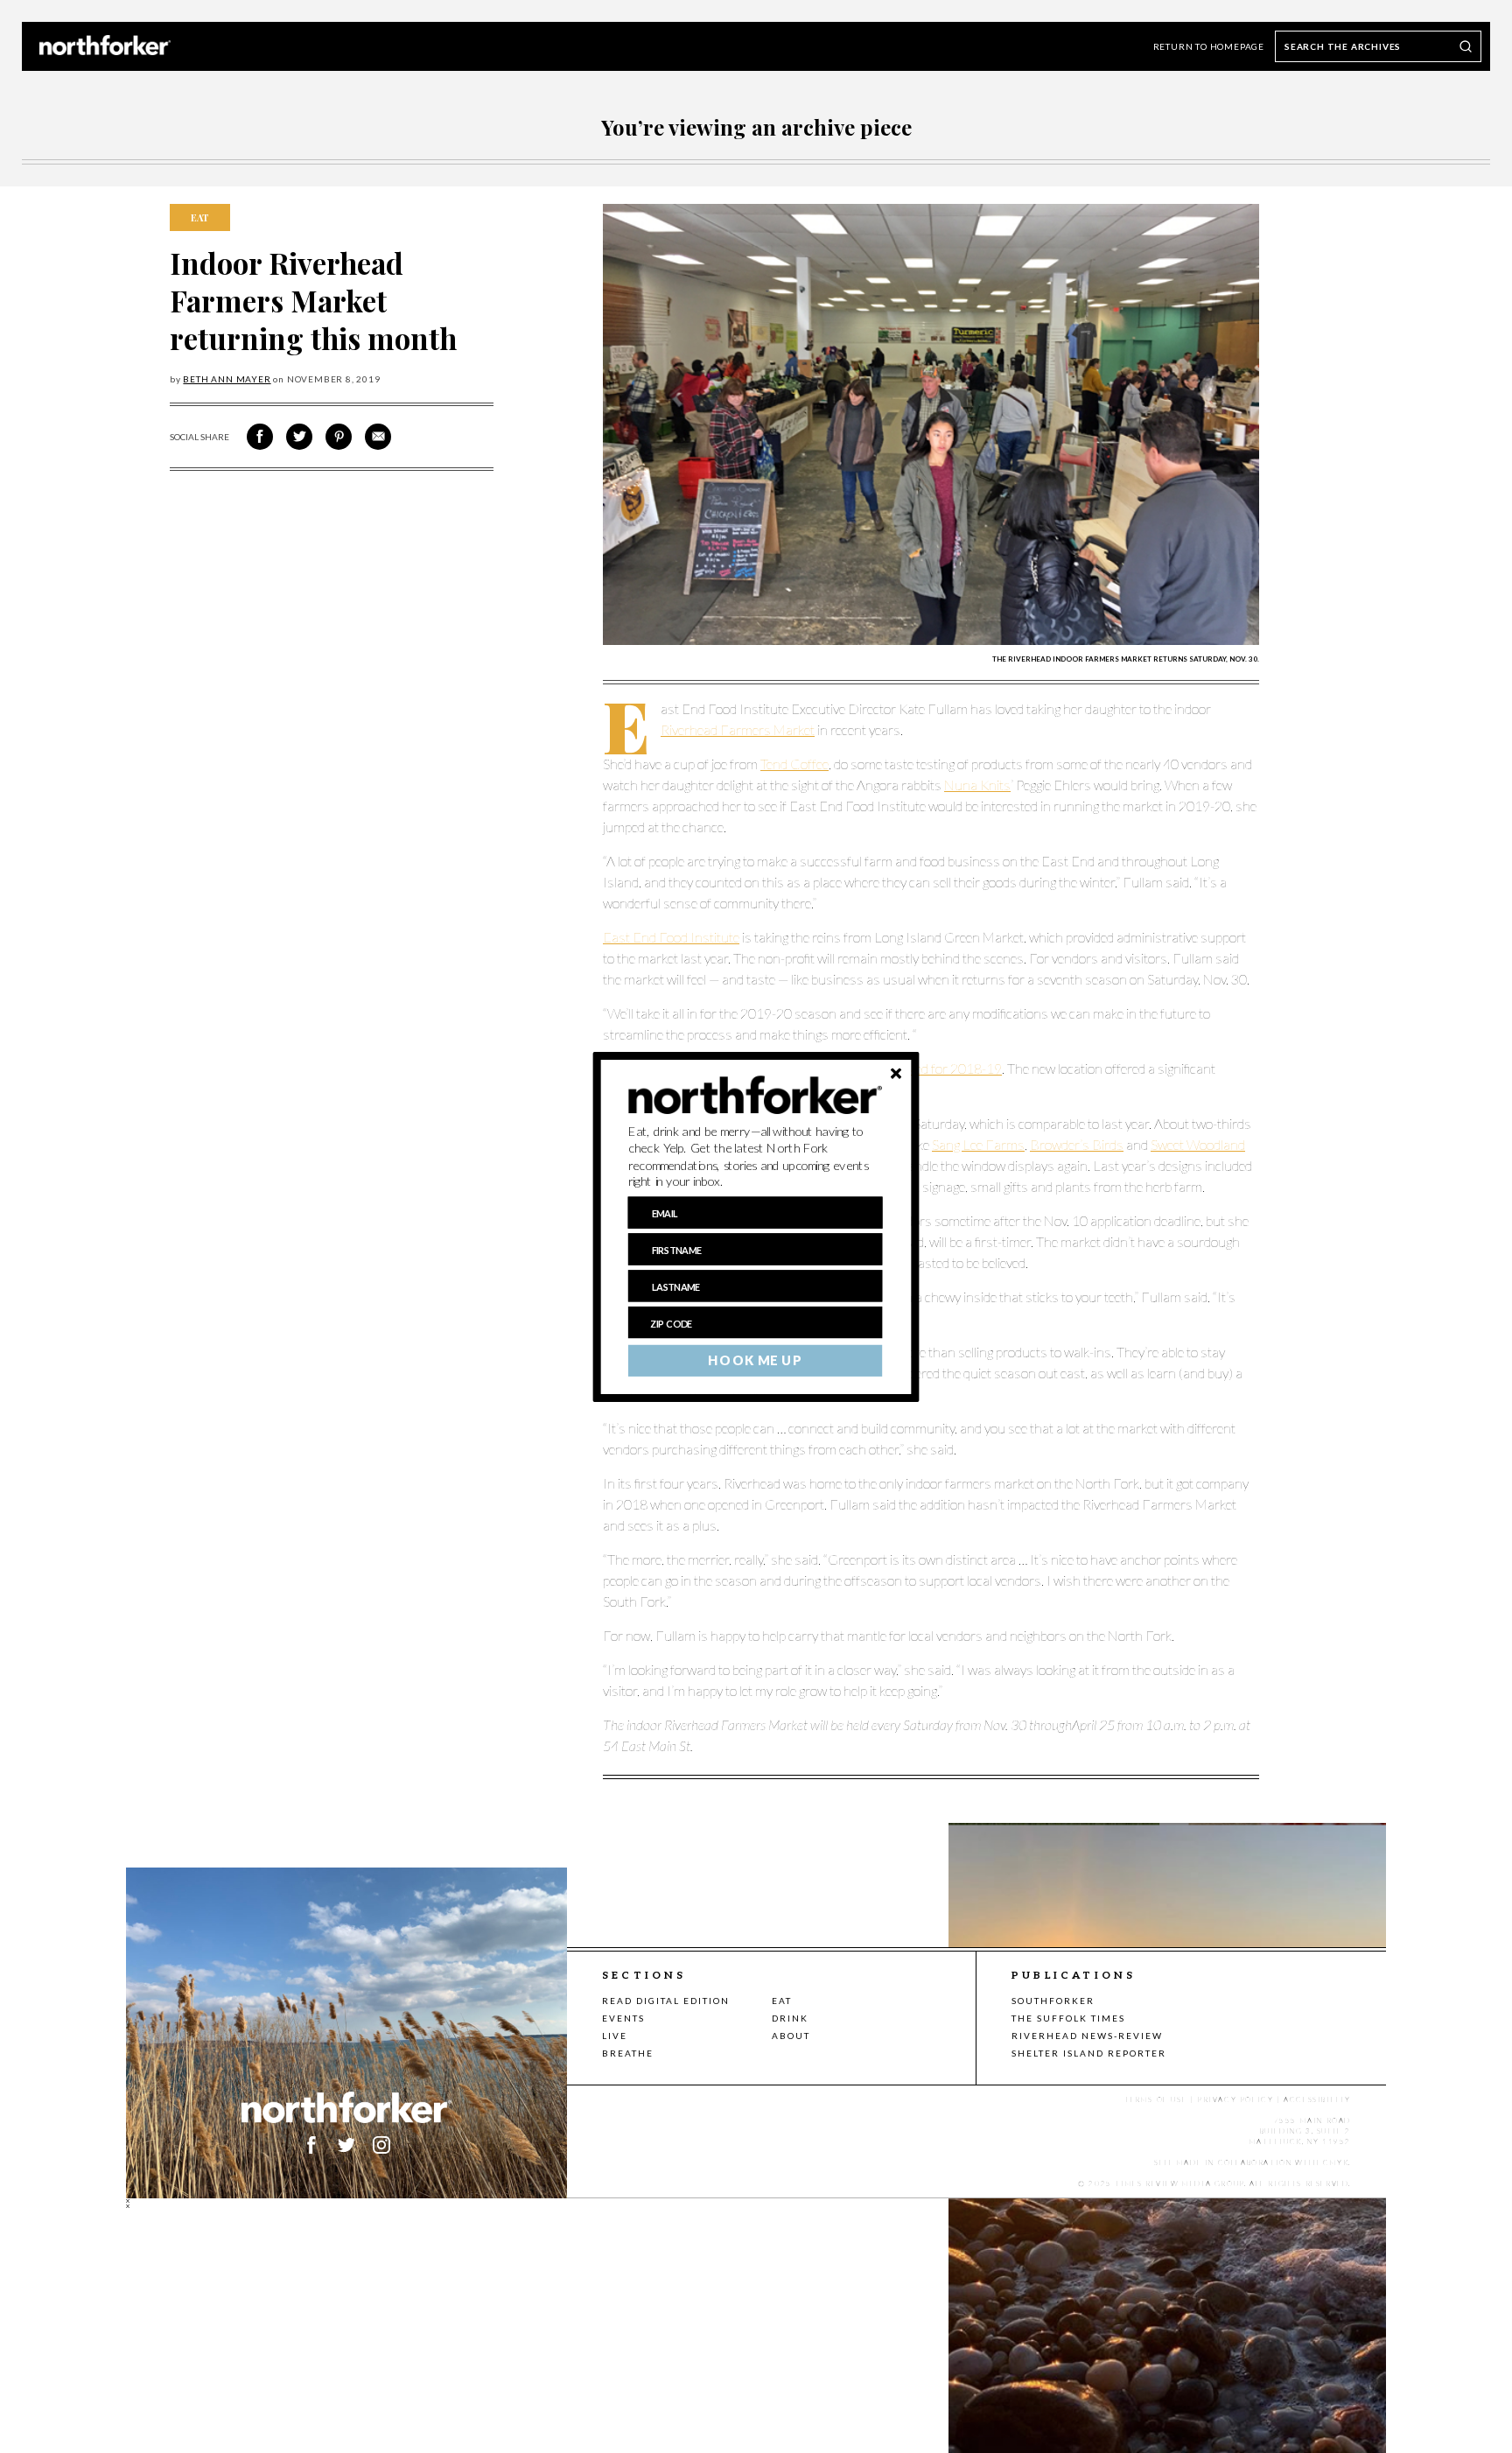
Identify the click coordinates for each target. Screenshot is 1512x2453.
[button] (756, 1156)
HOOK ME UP (755, 1360)
